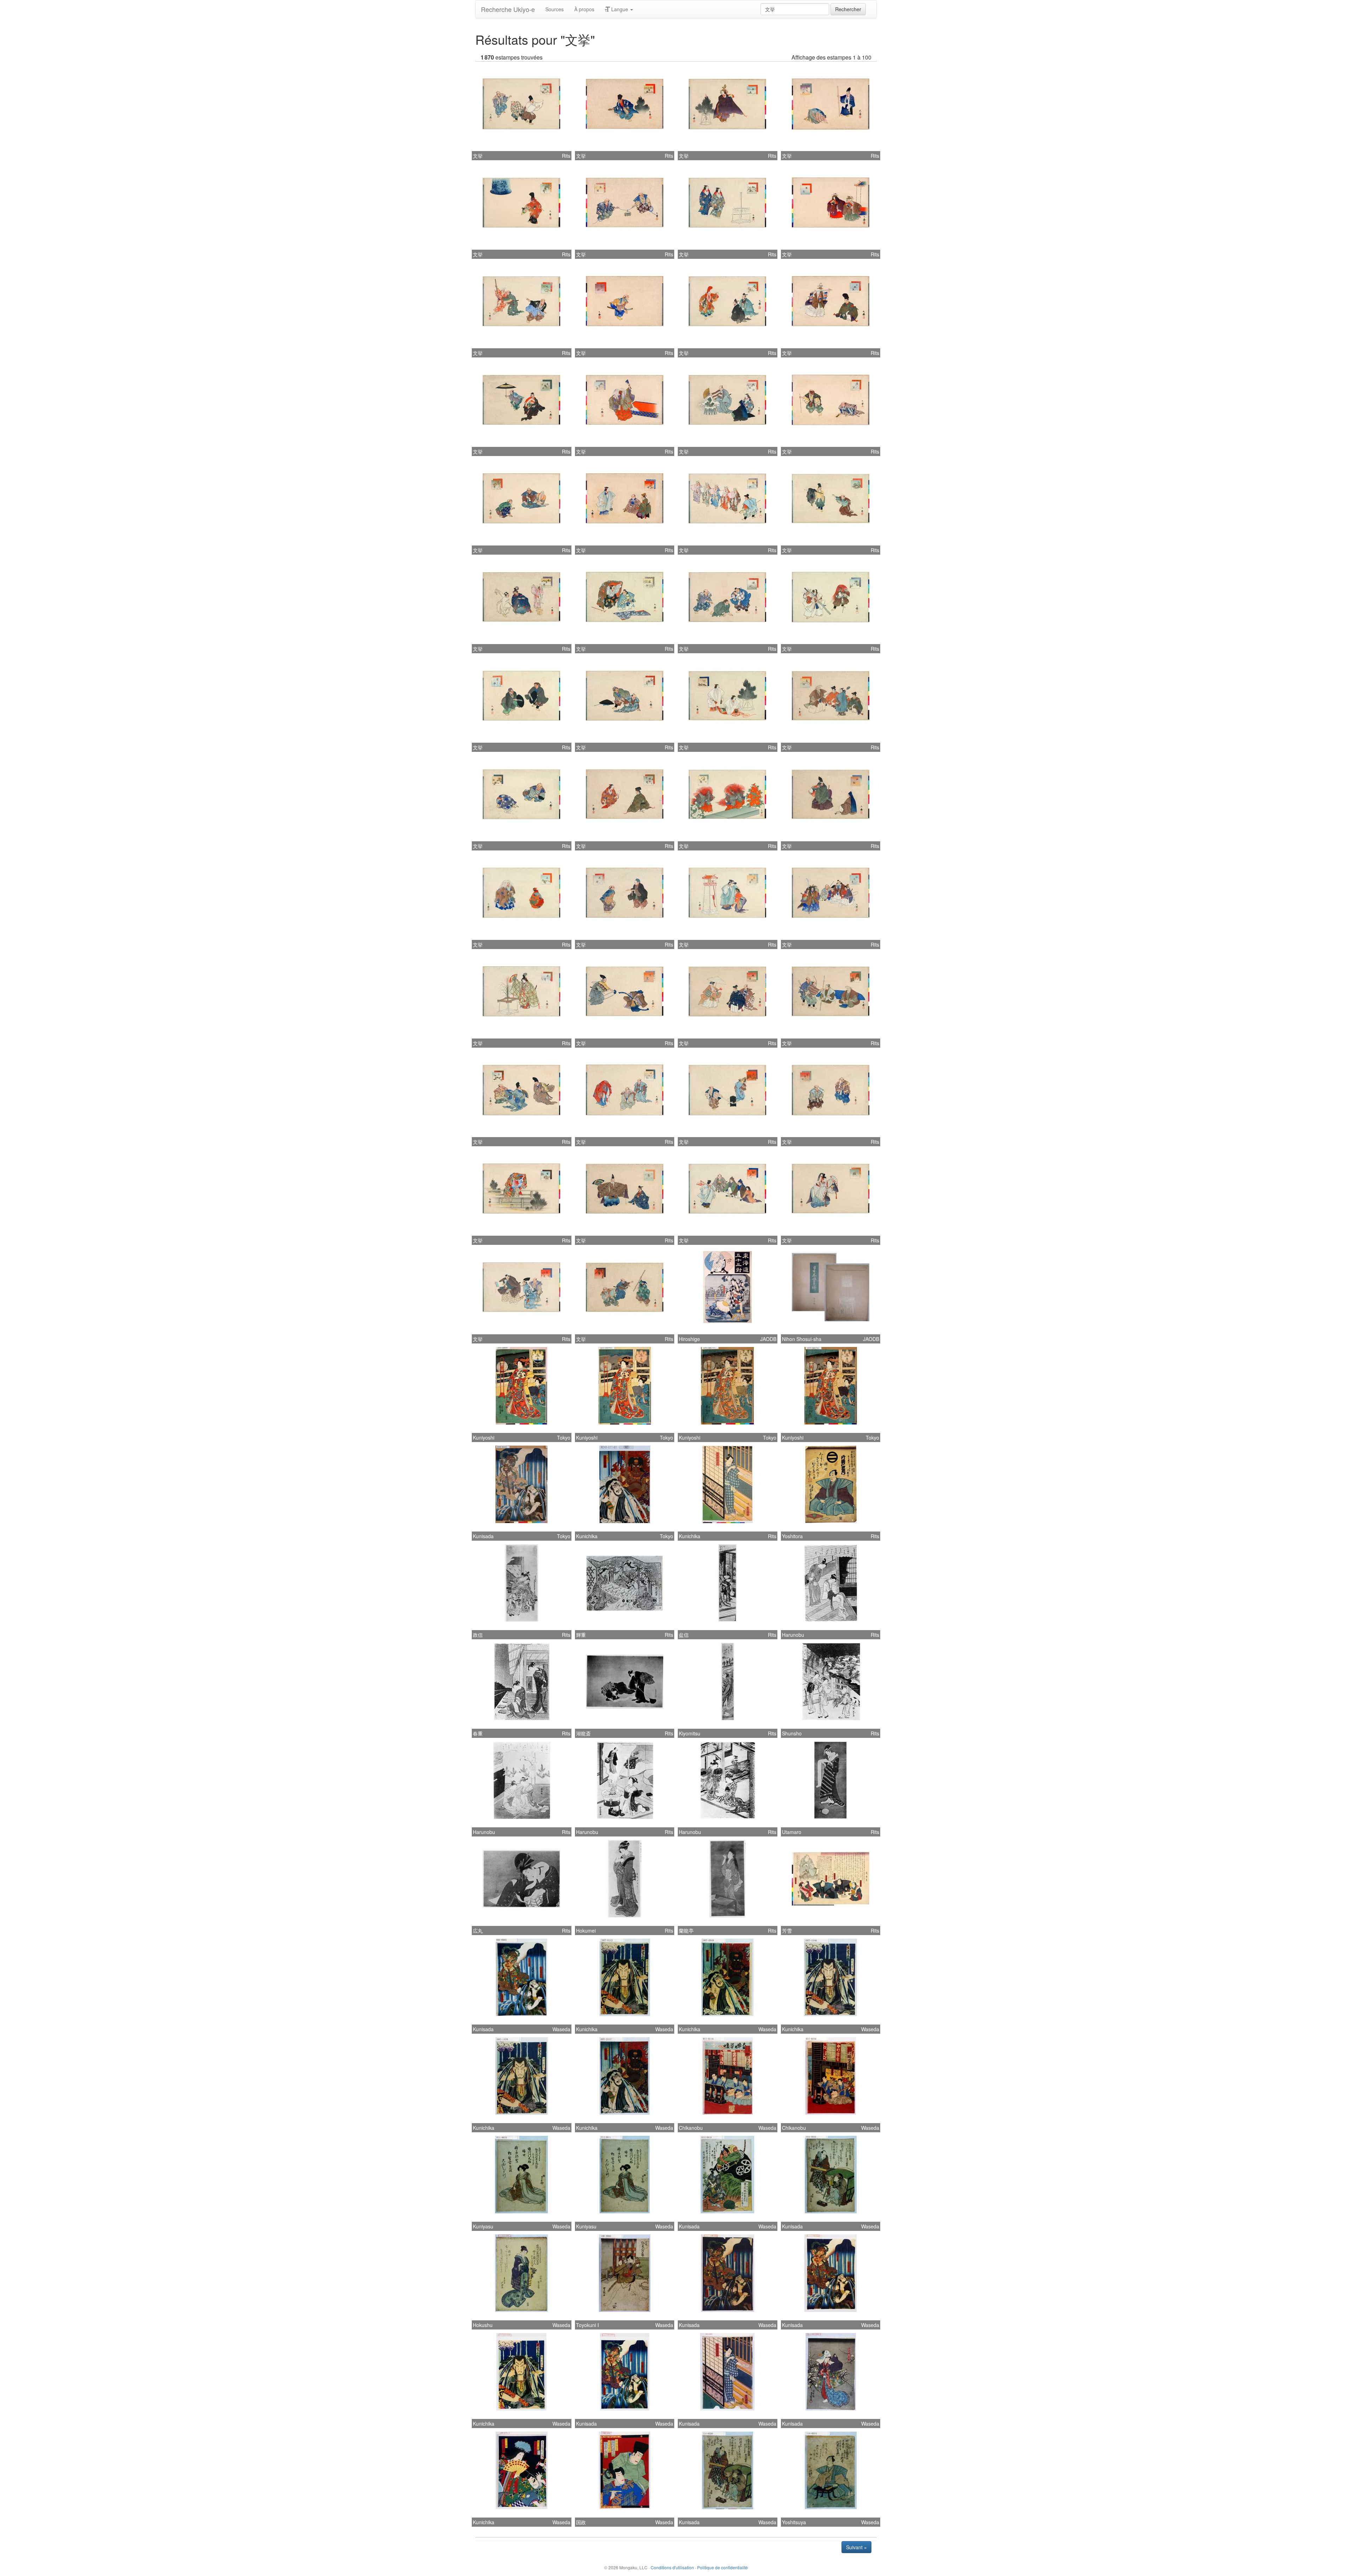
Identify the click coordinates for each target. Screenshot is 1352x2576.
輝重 (581, 1635)
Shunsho (792, 1733)
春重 (478, 1733)
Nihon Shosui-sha (802, 1339)
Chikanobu (691, 2128)
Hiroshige (689, 1339)
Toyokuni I (587, 2325)
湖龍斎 (583, 1733)
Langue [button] (620, 9)
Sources (555, 9)
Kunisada (483, 1536)
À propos (584, 9)
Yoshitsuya (794, 2522)
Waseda (561, 2029)
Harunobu (793, 1635)
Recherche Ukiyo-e (508, 9)
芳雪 (787, 1931)
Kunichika (587, 1536)
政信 (478, 1635)
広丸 (478, 1931)
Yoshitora (792, 1536)
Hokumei (586, 1931)
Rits (566, 156)
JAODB (768, 1339)
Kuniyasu (483, 2226)
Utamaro (792, 1832)
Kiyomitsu (690, 1733)
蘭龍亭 (686, 1931)
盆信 (684, 1635)
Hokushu (483, 2325)
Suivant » (856, 2547)
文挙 (478, 156)
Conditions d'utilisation (672, 2567)
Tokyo (564, 1437)
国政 (581, 2522)
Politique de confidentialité (722, 2567)
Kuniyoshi (484, 1437)
